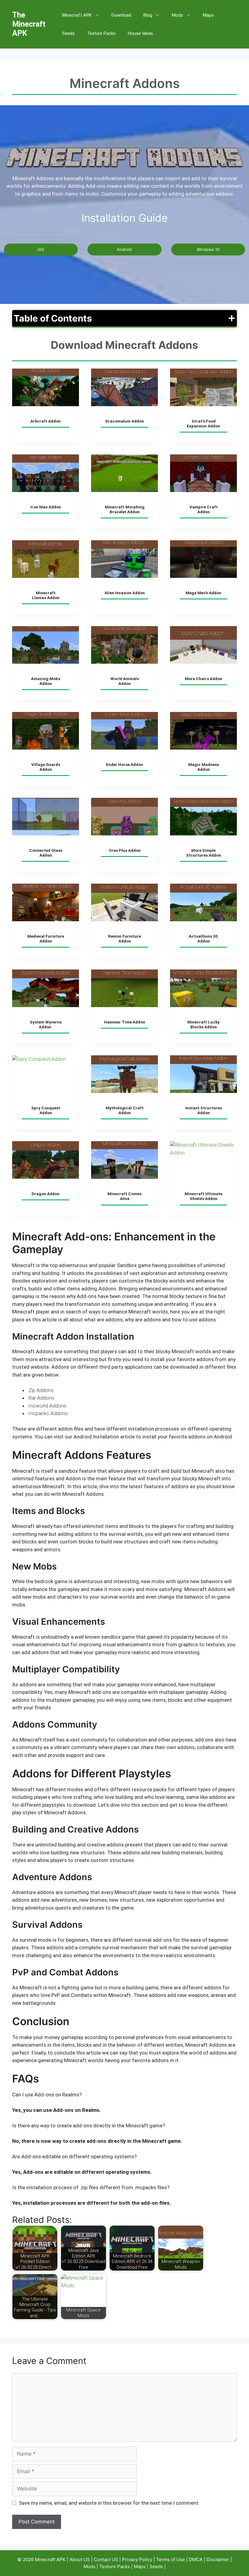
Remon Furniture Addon (124, 939)
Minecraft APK (77, 15)
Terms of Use (171, 2559)
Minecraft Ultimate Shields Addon (203, 1196)
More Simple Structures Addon (204, 853)
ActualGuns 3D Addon (203, 939)
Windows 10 (208, 249)
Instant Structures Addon (204, 1110)
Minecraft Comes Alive (124, 1196)
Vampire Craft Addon (204, 509)
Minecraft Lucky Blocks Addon (203, 1025)
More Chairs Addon (204, 679)
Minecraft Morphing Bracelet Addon (125, 509)
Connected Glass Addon (46, 853)
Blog (148, 15)
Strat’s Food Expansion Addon (203, 424)
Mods (177, 15)
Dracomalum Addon (125, 421)
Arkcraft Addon (46, 421)
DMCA (196, 2559)
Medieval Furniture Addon (46, 939)
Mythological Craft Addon (125, 1110)
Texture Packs (101, 33)
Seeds (68, 33)
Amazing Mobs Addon (46, 681)
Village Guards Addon (46, 767)
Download (121, 15)
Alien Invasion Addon (125, 593)
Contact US (106, 2559)
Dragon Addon (46, 1194)
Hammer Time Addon (125, 1022)
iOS (41, 249)
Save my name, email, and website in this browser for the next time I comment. (109, 2503)
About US (80, 2559)
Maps (208, 15)
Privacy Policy (137, 2559)
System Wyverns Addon (46, 1025)
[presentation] (46, 387)
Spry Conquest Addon (46, 1110)
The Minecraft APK (29, 24)
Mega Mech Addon (203, 593)
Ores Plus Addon (125, 850)
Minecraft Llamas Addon (46, 595)
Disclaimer (218, 2559)
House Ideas (140, 33)
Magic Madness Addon (204, 767)
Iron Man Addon (46, 507)
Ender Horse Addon (124, 765)
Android (124, 249)
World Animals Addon (125, 681)
